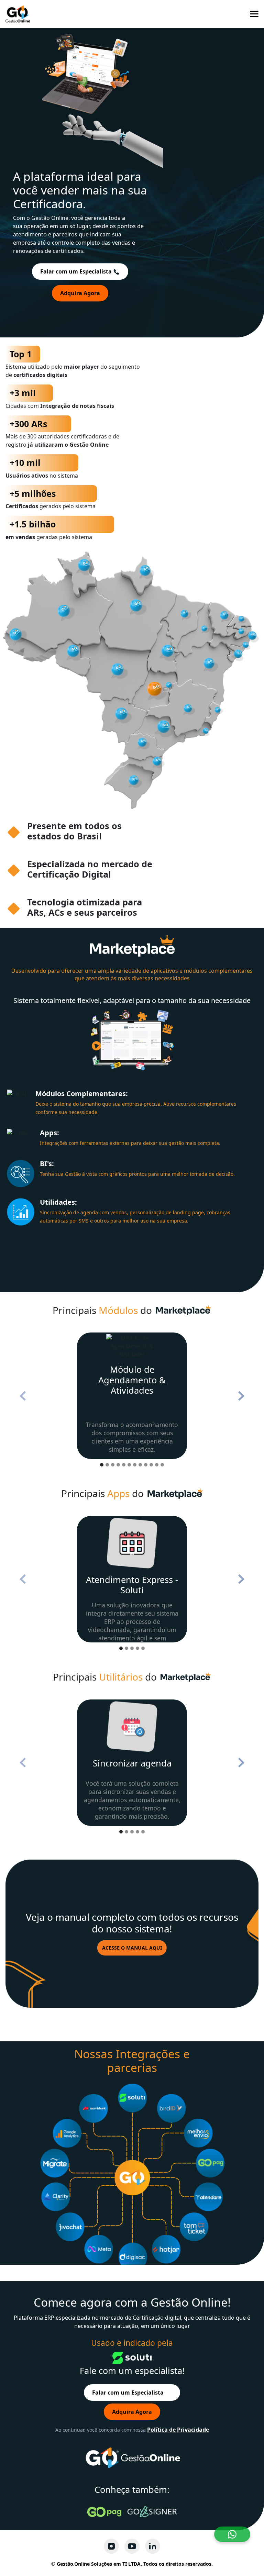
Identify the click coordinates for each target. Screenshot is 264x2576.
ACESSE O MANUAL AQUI (132, 1948)
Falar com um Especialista (77, 271)
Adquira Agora (80, 293)
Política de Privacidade (178, 2430)
